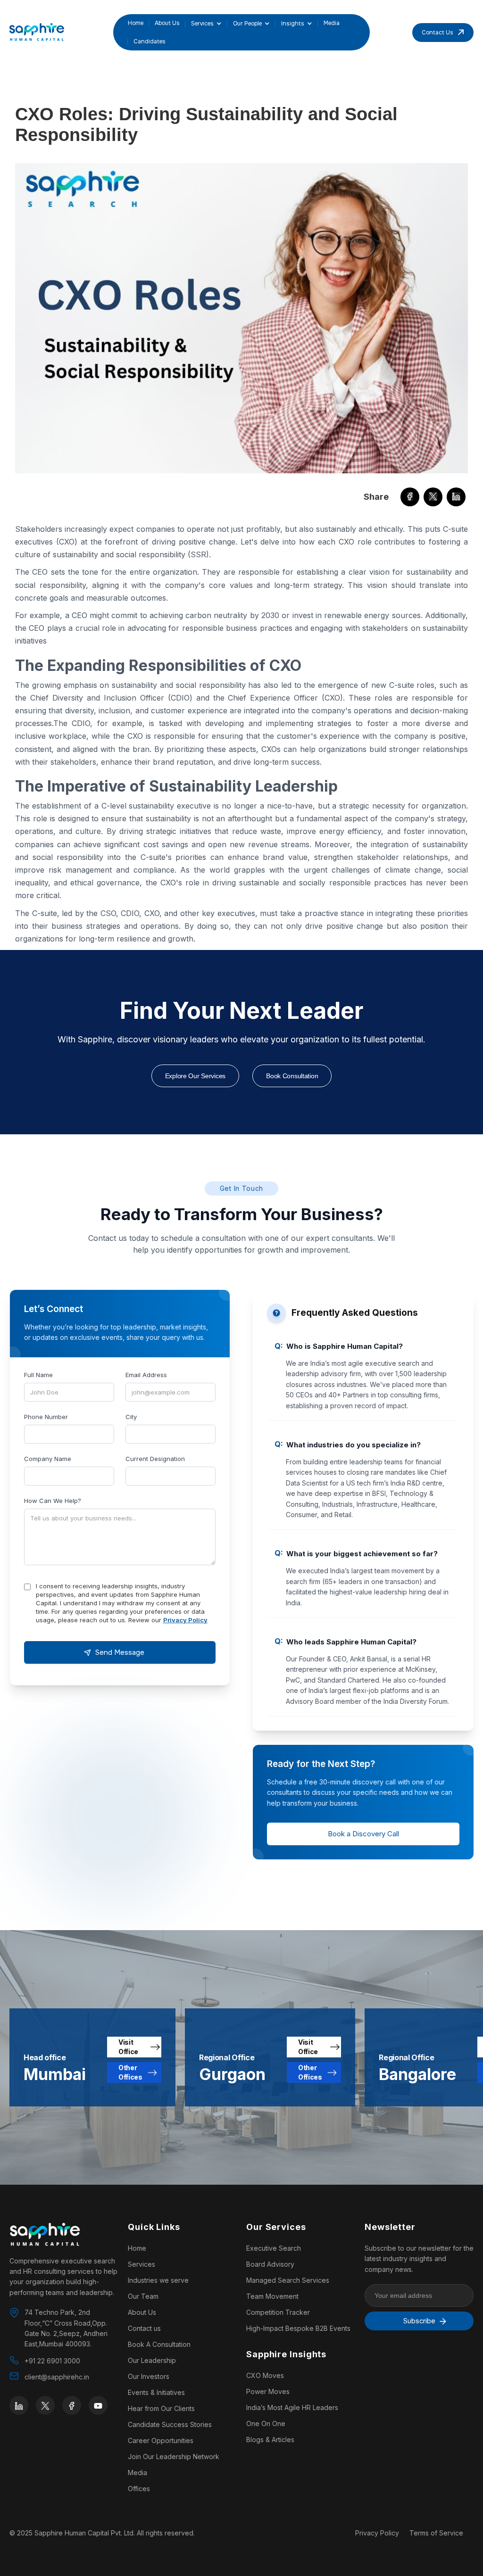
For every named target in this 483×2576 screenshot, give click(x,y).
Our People (247, 24)
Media (332, 23)
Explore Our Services (195, 1076)
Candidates (150, 41)
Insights (293, 24)
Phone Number (46, 1417)
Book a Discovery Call (363, 1834)
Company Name (48, 1459)
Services (202, 24)
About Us (167, 23)
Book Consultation (292, 1076)
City (131, 1417)
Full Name (38, 1375)
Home (136, 23)
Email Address (146, 1375)
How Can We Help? (53, 1501)
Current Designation (155, 1459)
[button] (204, 24)
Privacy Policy (185, 1620)
